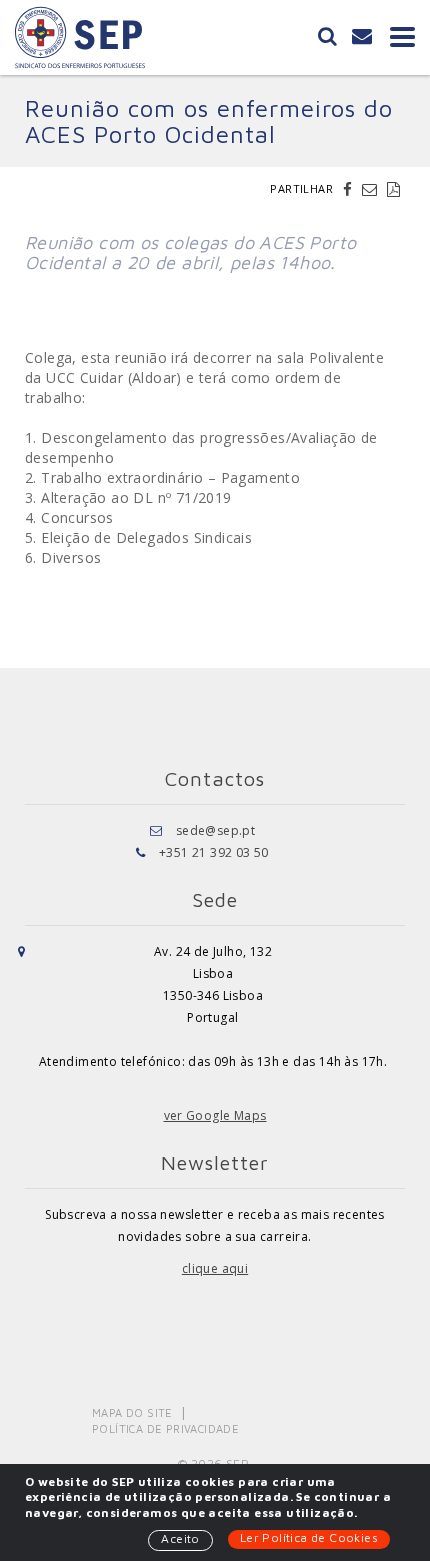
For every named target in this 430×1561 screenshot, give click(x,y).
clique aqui (215, 1268)
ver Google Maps (215, 1115)
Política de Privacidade (165, 1428)
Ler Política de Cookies (309, 1537)
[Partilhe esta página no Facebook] (350, 189)
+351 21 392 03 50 (214, 852)
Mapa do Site (132, 1412)
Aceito (180, 1538)
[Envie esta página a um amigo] (372, 189)
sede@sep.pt (215, 830)
